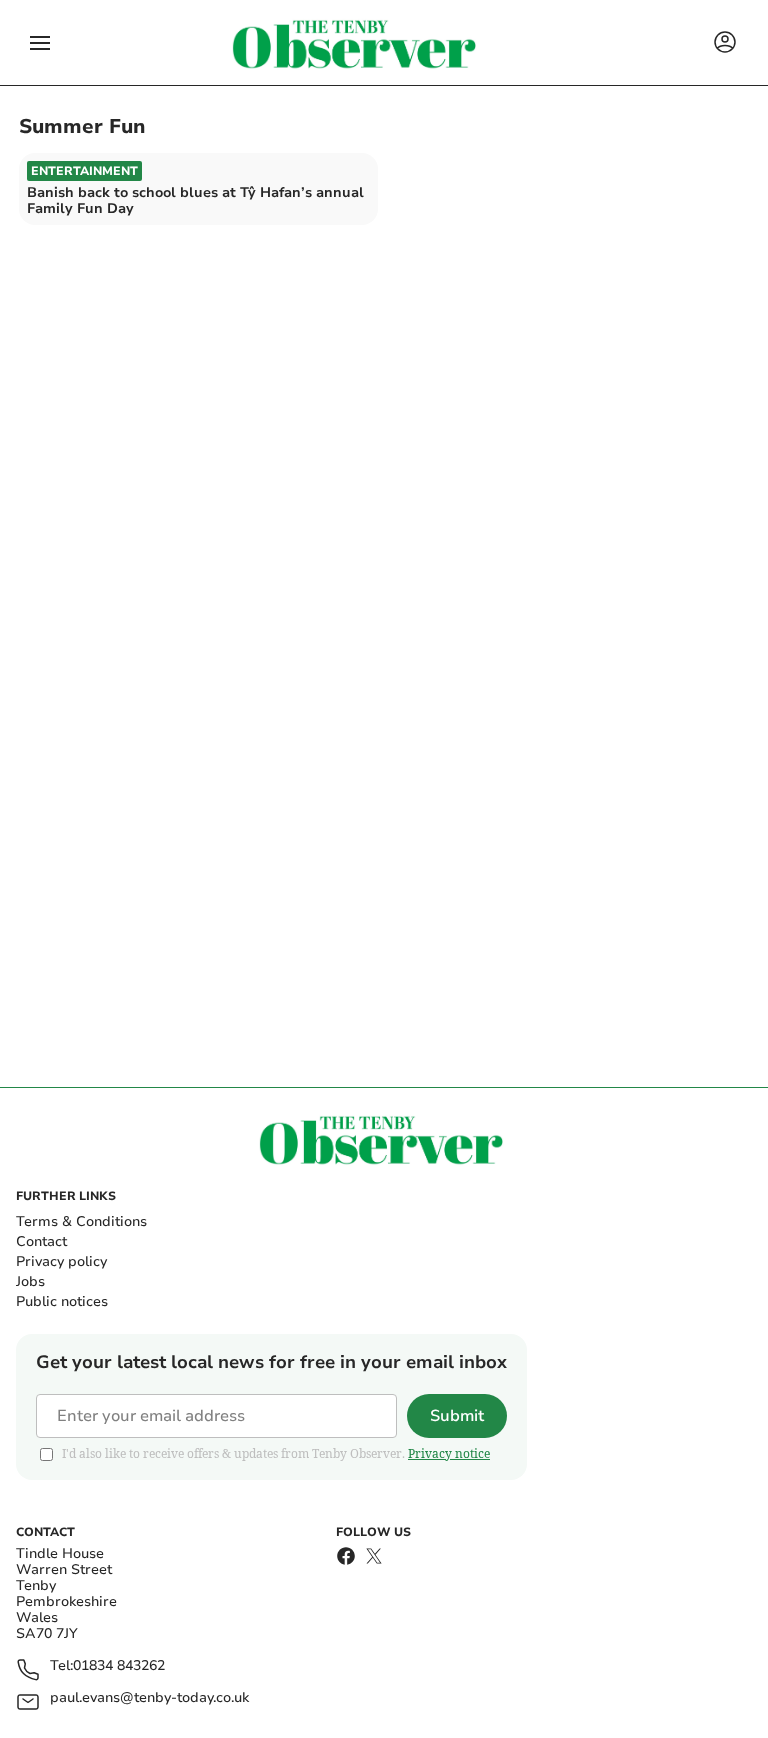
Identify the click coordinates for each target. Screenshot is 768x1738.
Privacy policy (61, 1261)
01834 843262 (119, 1666)
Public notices (62, 1301)
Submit (457, 1416)
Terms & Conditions (81, 1221)
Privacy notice (449, 1453)
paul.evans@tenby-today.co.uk (149, 1698)
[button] (40, 43)
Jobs (30, 1281)
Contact (41, 1241)
